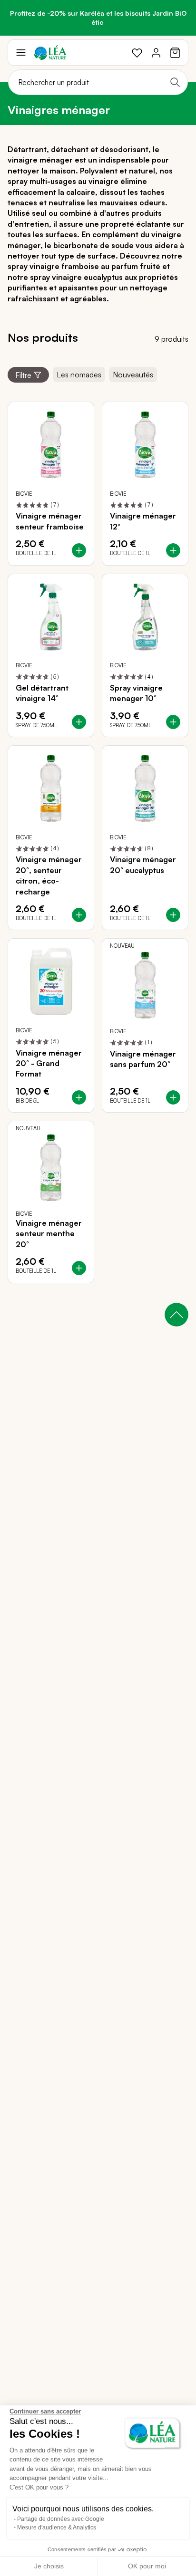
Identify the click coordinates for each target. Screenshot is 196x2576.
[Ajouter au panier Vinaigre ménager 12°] (173, 550)
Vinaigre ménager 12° (143, 521)
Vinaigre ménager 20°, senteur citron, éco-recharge (49, 875)
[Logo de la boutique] (50, 53)
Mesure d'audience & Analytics (57, 2528)
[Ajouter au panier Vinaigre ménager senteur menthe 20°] (79, 1268)
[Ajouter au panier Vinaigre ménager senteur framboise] (79, 550)
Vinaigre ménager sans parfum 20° (143, 1059)
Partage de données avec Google (61, 2519)
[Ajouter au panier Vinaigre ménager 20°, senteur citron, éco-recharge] (79, 915)
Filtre (23, 375)
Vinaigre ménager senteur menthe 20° (49, 1234)
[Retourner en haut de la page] (176, 1315)
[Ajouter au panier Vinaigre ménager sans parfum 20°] (173, 1097)
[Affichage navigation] (21, 53)
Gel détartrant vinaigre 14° (42, 693)
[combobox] (98, 82)
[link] (137, 53)
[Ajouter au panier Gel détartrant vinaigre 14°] (79, 722)
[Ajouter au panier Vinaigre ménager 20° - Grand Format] (79, 1097)
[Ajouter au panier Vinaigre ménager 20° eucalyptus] (173, 915)
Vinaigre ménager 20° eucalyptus (143, 865)
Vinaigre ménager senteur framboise (50, 521)
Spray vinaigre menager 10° (136, 693)
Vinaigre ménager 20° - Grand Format (49, 1063)
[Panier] (175, 53)
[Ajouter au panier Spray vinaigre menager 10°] (173, 722)
